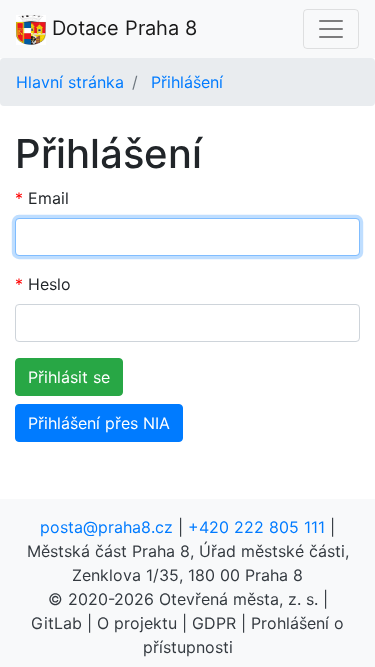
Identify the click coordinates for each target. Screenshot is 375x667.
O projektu (137, 623)
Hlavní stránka (70, 82)
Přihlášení (187, 82)
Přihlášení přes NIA (99, 423)
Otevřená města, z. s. (238, 599)
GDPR (214, 623)
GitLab (56, 623)
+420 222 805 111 (256, 527)
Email (48, 198)
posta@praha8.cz (106, 527)
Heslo (49, 284)
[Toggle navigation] (331, 29)
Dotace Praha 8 (121, 28)
